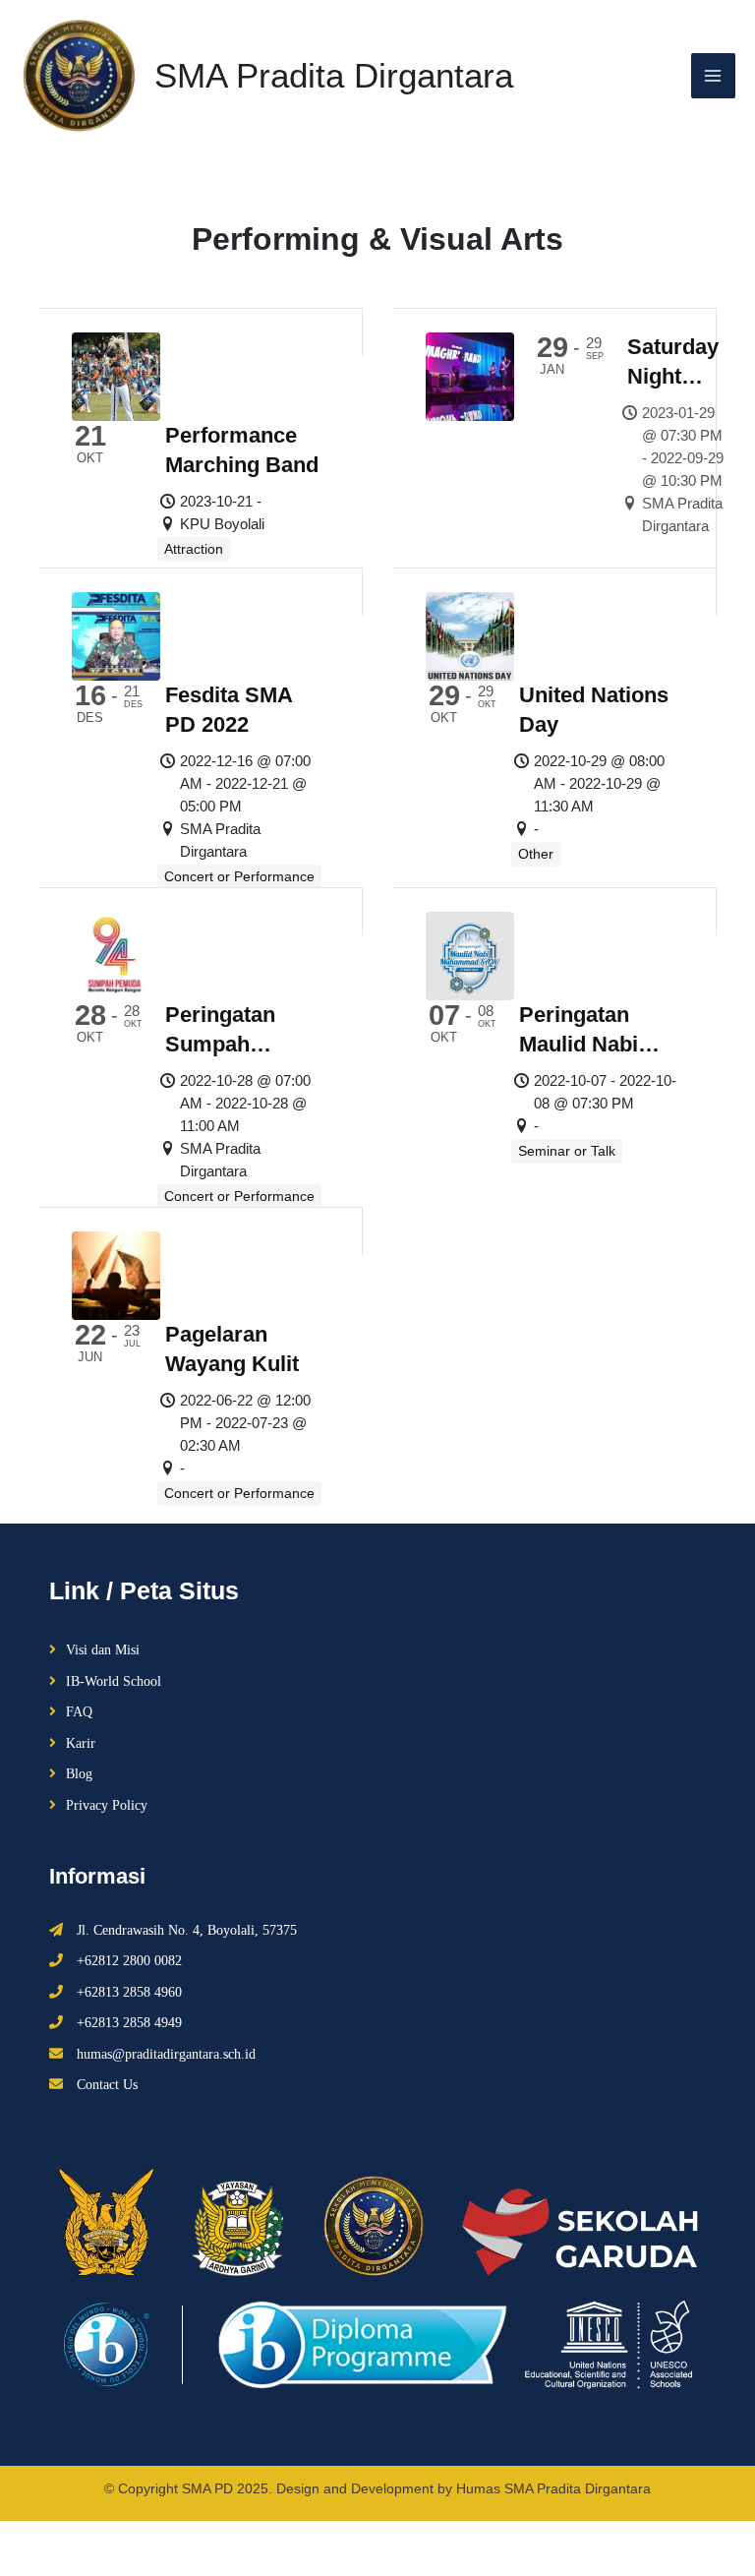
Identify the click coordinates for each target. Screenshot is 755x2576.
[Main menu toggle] (714, 76)
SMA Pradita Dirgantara (334, 75)
